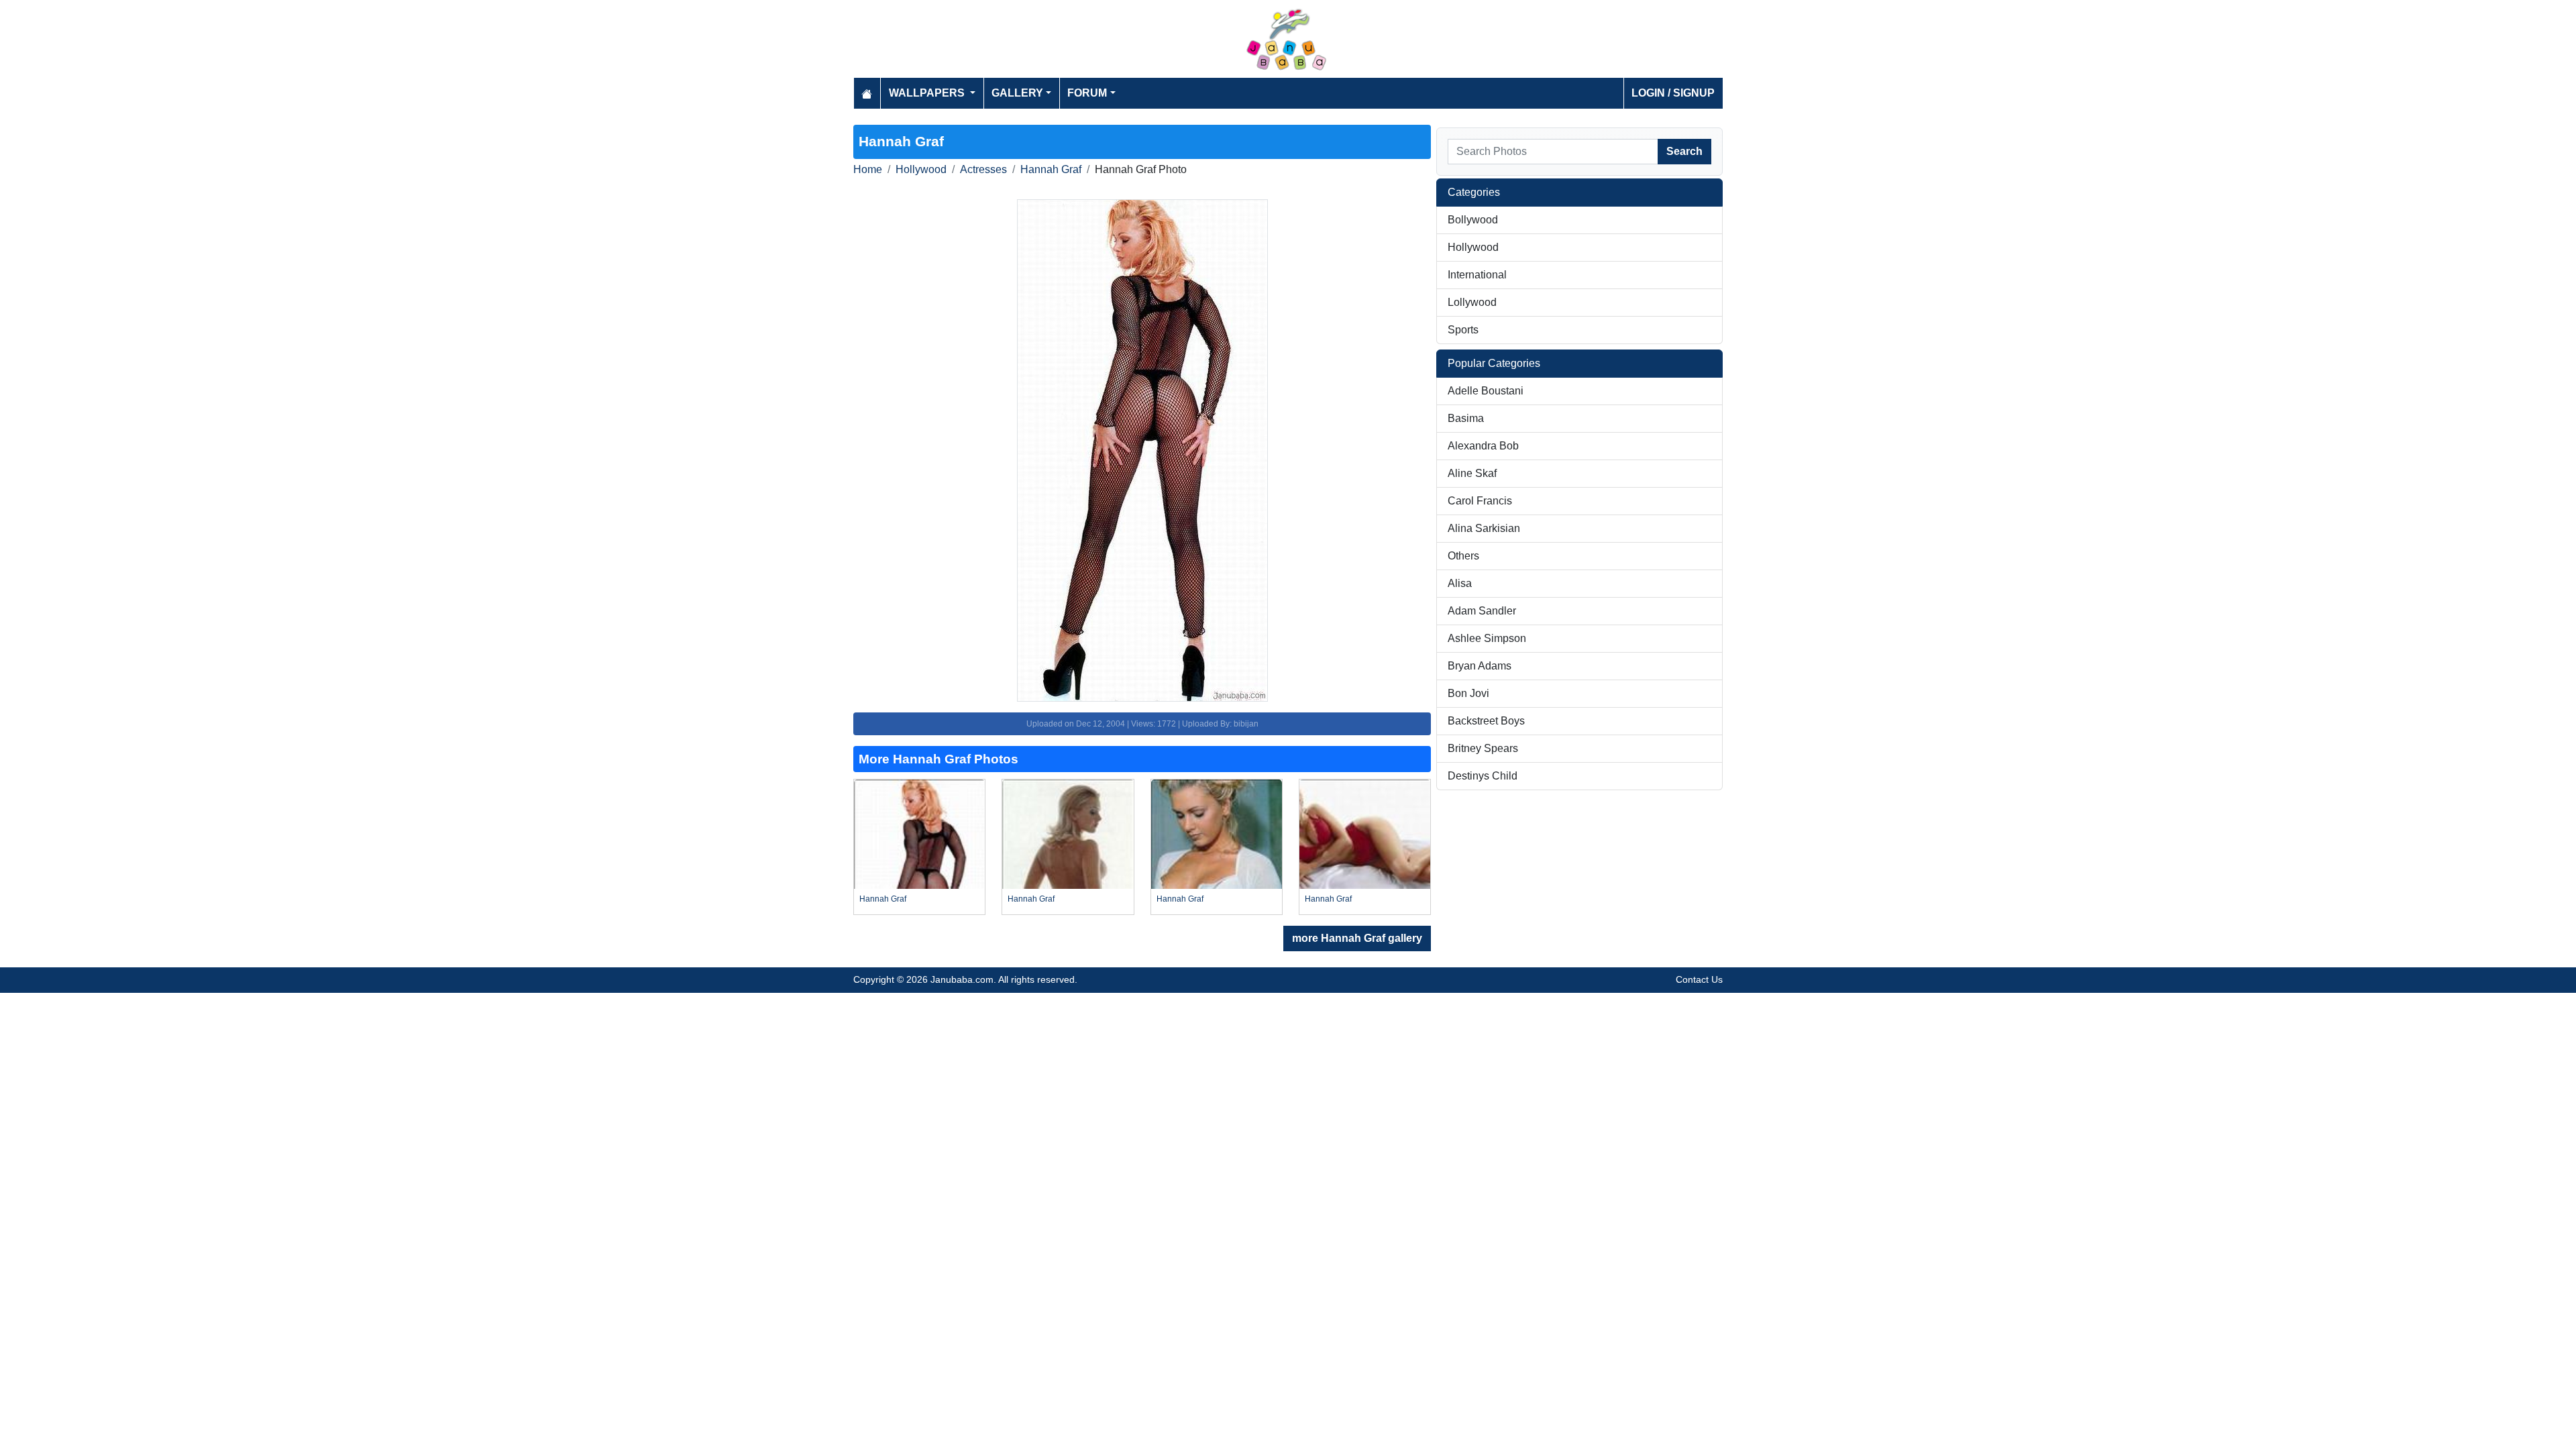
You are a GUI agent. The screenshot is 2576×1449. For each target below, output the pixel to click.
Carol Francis (1480, 501)
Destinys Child (1483, 776)
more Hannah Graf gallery (1357, 938)
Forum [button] (1087, 93)
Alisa (1460, 583)
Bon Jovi (1468, 693)
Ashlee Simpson (1487, 638)
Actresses (983, 169)
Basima (1466, 418)
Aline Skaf (1472, 473)
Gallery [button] (1017, 93)
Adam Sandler (1482, 611)
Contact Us (1699, 979)
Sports (1463, 330)
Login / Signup (1673, 93)
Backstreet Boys (1486, 721)
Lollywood (1472, 302)
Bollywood (1473, 220)
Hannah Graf (1051, 169)
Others (1463, 556)
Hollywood (921, 169)
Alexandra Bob (1483, 446)
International (1477, 275)
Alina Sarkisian (1484, 528)
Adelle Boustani (1486, 391)
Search (1684, 151)
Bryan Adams (1480, 666)
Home (868, 169)
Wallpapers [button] (928, 93)
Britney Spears (1483, 748)
